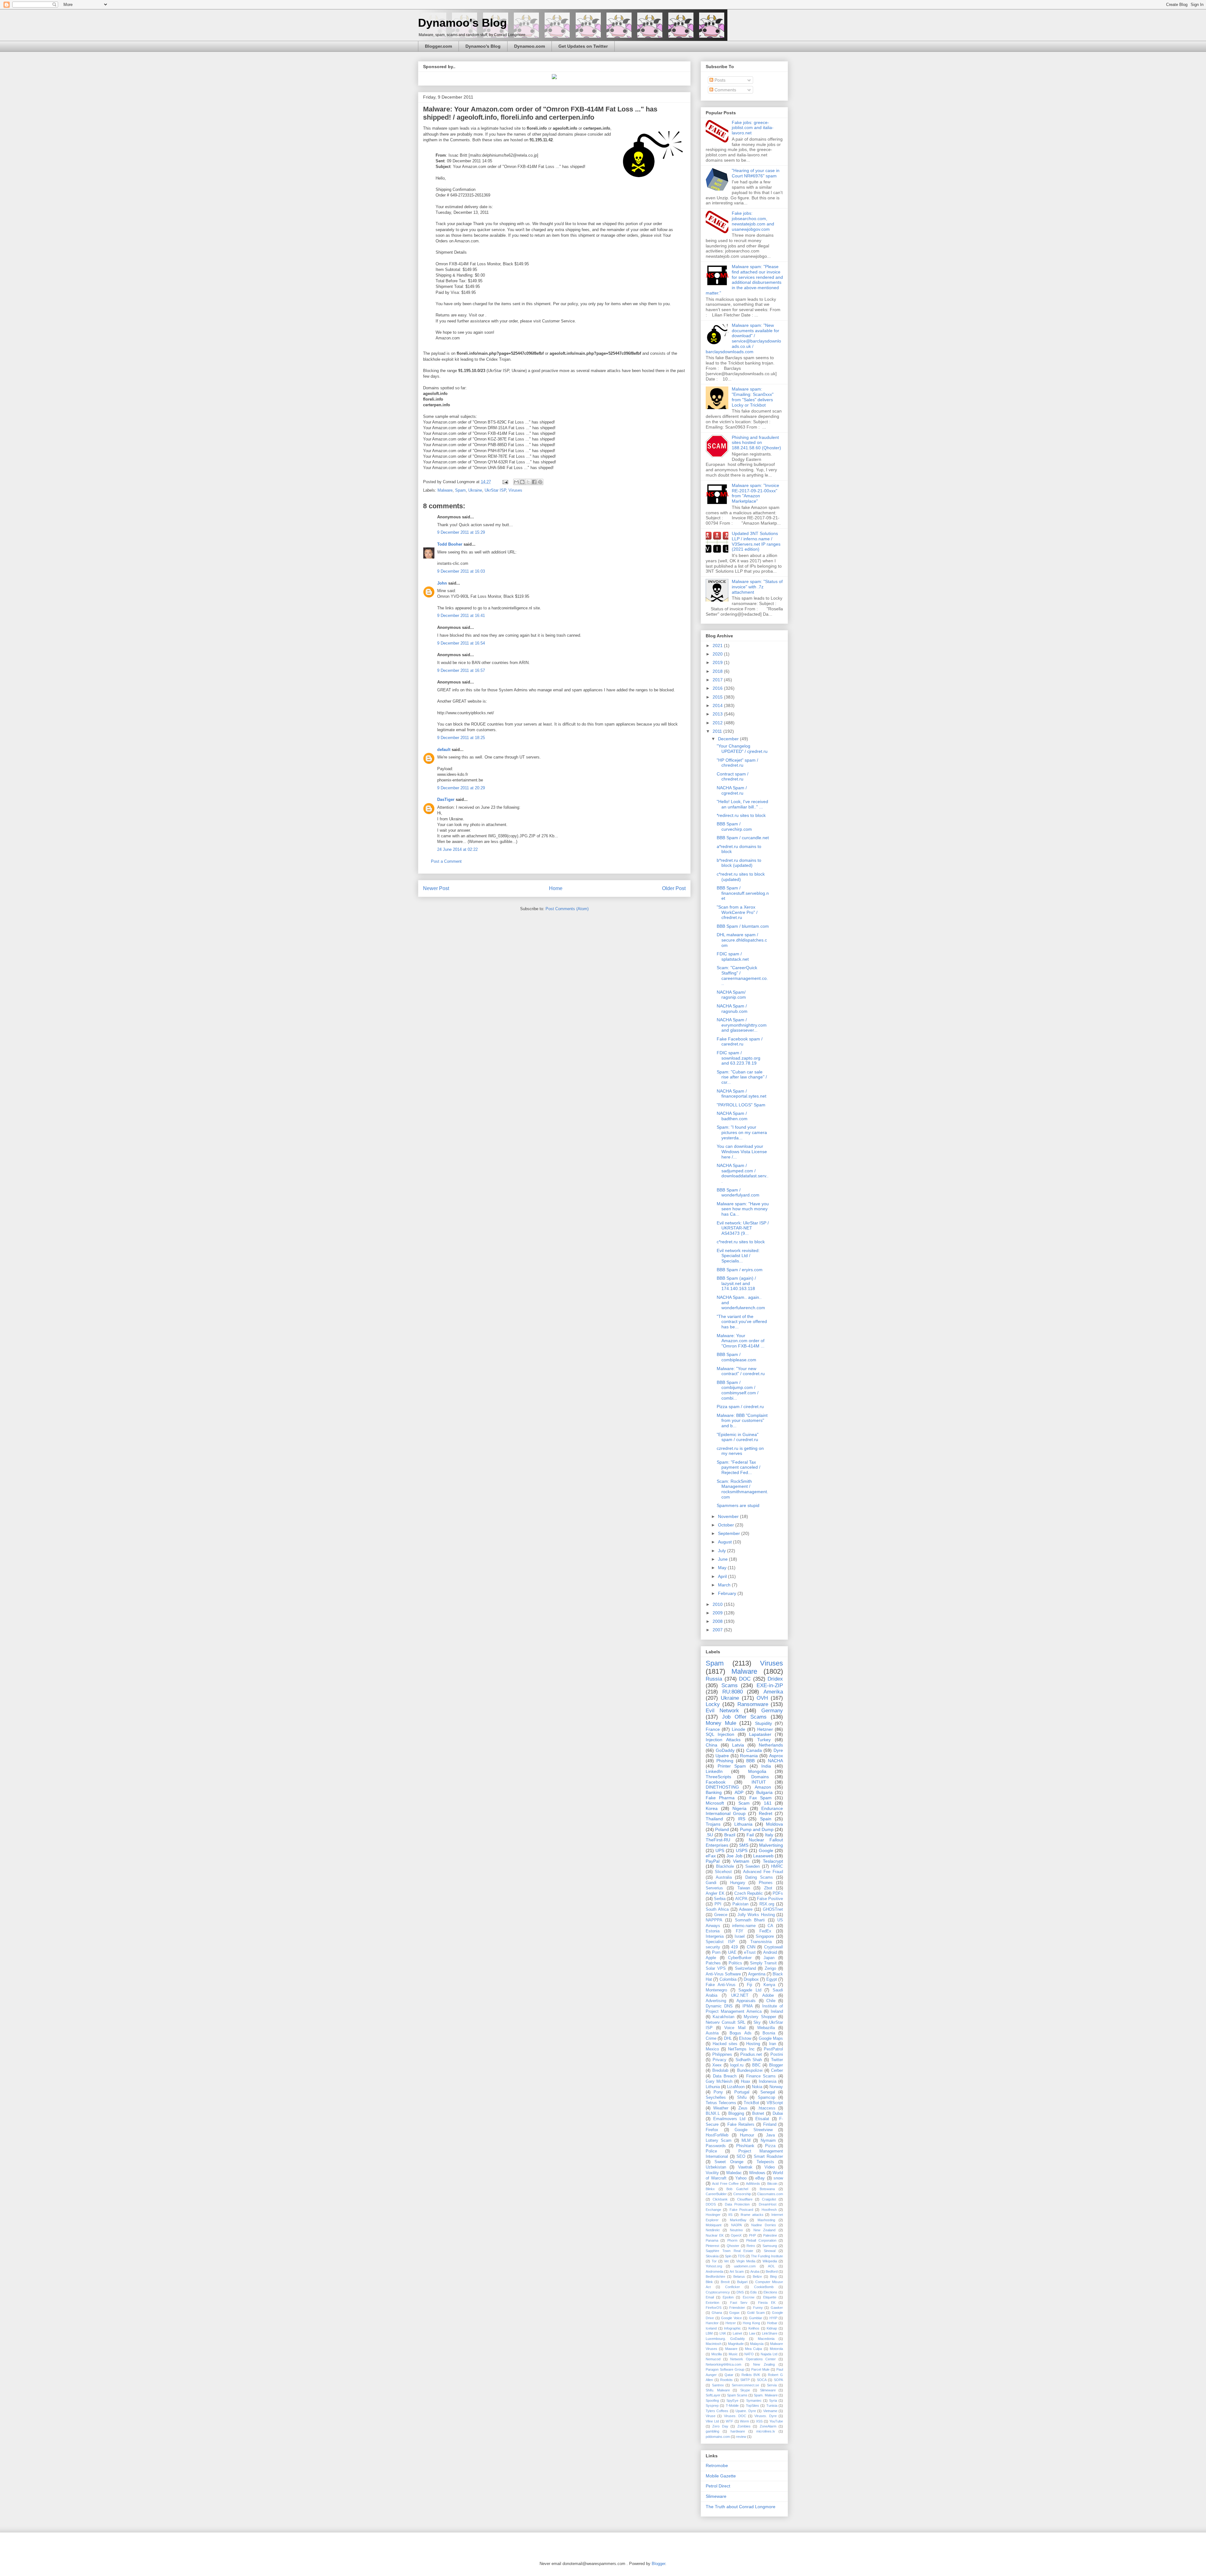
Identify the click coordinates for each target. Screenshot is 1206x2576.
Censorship (742, 2194)
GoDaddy (725, 1750)
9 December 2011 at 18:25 (461, 738)
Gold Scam (756, 2313)
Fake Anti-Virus (721, 1985)
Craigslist (769, 2199)
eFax (711, 1856)
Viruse (711, 2416)
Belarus (739, 2276)
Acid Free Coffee (725, 2184)
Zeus (743, 2108)
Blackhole (725, 1866)
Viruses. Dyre (765, 2416)
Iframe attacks (752, 2215)
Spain (766, 1819)
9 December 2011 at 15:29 (461, 532)
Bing (773, 2276)
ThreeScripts (718, 1777)
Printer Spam (732, 1766)
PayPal (713, 1861)
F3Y (740, 1931)
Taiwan (744, 1888)
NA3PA (736, 2225)
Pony (718, 2092)
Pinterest (712, 2246)
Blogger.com (438, 46)
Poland (722, 1829)
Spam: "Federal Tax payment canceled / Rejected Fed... (739, 1467)
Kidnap (772, 2328)
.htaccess (766, 2108)
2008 (718, 1621)
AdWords (753, 2184)
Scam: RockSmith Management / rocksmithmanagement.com (742, 1489)
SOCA (762, 2380)
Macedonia (766, 2339)
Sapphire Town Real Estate (730, 2251)
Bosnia (769, 2033)
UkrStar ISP (495, 490)
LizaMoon (736, 2087)
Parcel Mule (760, 2369)
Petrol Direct (718, 2486)
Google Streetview (754, 2130)
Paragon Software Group (725, 2369)
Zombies (744, 2426)
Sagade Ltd (750, 1990)
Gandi (711, 1883)
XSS (759, 2421)
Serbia (720, 1899)
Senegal (768, 2092)
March (725, 1585)
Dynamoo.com (530, 46)
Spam (460, 490)
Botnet (758, 2114)
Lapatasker (760, 1734)
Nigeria (739, 1808)
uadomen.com (745, 2266)
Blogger (776, 2065)
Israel (740, 1936)
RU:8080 (733, 1692)
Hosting (753, 2044)
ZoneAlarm (768, 2426)
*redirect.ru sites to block (741, 815)
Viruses (515, 490)
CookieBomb (764, 2287)
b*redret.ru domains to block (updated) (739, 863)
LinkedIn (714, 1771)
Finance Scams (761, 2076)
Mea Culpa (753, 2349)
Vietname (770, 2411)
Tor (714, 2261)
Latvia (738, 1745)
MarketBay (738, 2220)
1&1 (768, 1803)
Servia (772, 2385)
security (713, 1947)
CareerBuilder (716, 2194)
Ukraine (475, 490)
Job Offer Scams (744, 1717)
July (723, 1551)
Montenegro (716, 1990)
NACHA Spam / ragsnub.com (732, 1009)
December (729, 739)
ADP (739, 1792)
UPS (720, 1850)
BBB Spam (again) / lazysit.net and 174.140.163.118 (736, 1283)
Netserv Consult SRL (725, 2022)
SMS (744, 1845)
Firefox (712, 2130)
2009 (718, 1613)
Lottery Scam (719, 2141)
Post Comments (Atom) (567, 909)
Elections (770, 2292)
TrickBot (751, 2103)
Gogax (734, 2313)
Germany (772, 1711)
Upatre (722, 1756)
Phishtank (745, 2146)
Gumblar (756, 2318)
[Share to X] (528, 482)
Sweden (752, 1866)
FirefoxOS (714, 2308)
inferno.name (744, 1926)
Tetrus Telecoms (721, 2103)
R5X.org (767, 1904)
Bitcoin (772, 2184)
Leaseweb (763, 1856)
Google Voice (731, 2318)
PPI (718, 1904)
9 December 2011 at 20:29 (461, 788)
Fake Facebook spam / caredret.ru (740, 1042)
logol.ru (737, 2065)
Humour (747, 2135)
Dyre (778, 1750)
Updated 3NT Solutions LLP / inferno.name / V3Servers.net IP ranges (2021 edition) (756, 541)
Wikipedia (770, 2261)
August (725, 1542)
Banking (714, 1792)
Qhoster (733, 2246)
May (723, 1568)
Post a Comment (446, 861)
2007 (718, 1630)
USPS (742, 1850)
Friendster (737, 2308)
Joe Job (734, 1856)
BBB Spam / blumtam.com (743, 926)
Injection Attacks (723, 1740)
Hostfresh (769, 2210)
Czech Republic (749, 1893)
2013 (718, 714)
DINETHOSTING (722, 1787)
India (766, 1766)
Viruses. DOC (735, 2416)
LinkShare (770, 2333)
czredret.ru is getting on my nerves (740, 1451)
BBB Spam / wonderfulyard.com (738, 1193)
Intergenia (715, 1936)
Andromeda (714, 2271)
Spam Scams (737, 2395)
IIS (730, 2215)
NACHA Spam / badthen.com (732, 1116)
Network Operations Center (753, 2359)
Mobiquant (714, 2225)
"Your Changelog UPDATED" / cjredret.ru (742, 749)
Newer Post (436, 888)
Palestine (770, 2235)
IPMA (748, 2006)
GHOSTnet (773, 1909)
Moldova (774, 1824)
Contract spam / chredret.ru (733, 777)
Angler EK (715, 1893)
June (723, 1559)
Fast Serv (739, 2303)
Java (770, 2135)
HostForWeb (717, 2135)
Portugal (742, 2092)
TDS (741, 2256)
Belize (757, 2276)
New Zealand (765, 2230)
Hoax (746, 2082)
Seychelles (716, 2098)
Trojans (713, 1824)
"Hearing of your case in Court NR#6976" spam (756, 173)
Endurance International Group (744, 1811)
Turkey (764, 1740)
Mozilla (717, 2354)
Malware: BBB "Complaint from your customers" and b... (742, 1421)
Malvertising (771, 1845)
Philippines (722, 2055)
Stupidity (763, 1723)
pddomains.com (718, 2437)
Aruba (755, 2271)
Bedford (772, 2271)
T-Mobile (732, 2406)
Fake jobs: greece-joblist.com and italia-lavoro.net (753, 128)
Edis (754, 2292)
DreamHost (768, 2204)
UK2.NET (740, 1995)
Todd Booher (450, 544)
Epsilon (728, 2297)
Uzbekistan (716, 2167)
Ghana (717, 2313)
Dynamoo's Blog (462, 23)
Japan (769, 1958)
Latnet (737, 2333)
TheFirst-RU (718, 1840)
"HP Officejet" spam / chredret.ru (737, 763)
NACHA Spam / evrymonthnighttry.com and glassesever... (742, 1025)
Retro (751, 2246)
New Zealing (764, 2364)
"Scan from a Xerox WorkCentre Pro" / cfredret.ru (737, 912)
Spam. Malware (766, 2395)
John (442, 583)
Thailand (714, 1819)
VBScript (775, 2103)
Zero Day (720, 2426)
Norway (776, 2087)
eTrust (750, 1952)
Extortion (712, 2303)
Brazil (730, 1835)
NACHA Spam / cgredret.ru (732, 790)
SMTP (745, 2380)
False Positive (770, 1899)
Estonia (713, 1931)
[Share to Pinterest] (540, 482)
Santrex (718, 2385)
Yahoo (741, 2178)
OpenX (736, 2235)
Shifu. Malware (718, 2390)
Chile (771, 2001)
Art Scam (737, 2271)
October (727, 1525)
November (729, 1516)
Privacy (720, 2060)
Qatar (729, 2375)
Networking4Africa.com (723, 2364)
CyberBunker (740, 1958)
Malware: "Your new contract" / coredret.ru (741, 1371)
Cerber (777, 2071)
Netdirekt (713, 2230)
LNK (723, 2333)
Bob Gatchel (737, 2189)
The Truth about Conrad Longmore (741, 2507)
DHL (728, 2039)
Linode (739, 1729)
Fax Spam (761, 1798)
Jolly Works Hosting (756, 1915)
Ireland (777, 2012)
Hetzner (765, 1729)
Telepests (765, 2162)
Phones (766, 1883)
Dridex (775, 1679)
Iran (773, 2044)
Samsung (770, 2246)
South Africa (717, 1909)
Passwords (716, 2146)
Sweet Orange (729, 2162)
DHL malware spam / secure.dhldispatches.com (742, 940)
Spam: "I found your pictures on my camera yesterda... (742, 1132)
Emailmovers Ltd (729, 2119)
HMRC (777, 1866)
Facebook (716, 1782)
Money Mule (721, 1723)
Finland (770, 2125)
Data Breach (725, 2076)
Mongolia (757, 1771)
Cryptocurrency (718, 2292)
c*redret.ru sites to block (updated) (741, 877)
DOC (745, 1679)
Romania (749, 1756)
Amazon (763, 1787)
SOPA (778, 2380)
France (713, 1729)
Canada (754, 1750)
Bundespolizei (750, 2071)
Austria (712, 2033)
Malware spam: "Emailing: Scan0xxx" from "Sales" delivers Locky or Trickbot (753, 397)
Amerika (773, 1692)
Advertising (716, 2001)
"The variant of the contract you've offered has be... (742, 1322)
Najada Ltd (769, 2354)
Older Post (674, 888)
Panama (712, 2240)
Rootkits (726, 2380)
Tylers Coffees (717, 2411)
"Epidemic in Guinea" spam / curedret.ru (738, 1437)
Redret (766, 1813)
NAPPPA (714, 1920)
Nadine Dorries (763, 2225)
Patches (713, 1963)
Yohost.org (714, 2266)
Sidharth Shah (749, 2060)
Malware (445, 490)
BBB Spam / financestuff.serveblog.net (743, 893)
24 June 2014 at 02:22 (457, 849)
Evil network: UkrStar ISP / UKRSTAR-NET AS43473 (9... (743, 1228)
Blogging (736, 2114)
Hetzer (731, 2323)
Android (770, 1952)
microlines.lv (766, 2431)
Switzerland (745, 1968)
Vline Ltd (712, 2421)
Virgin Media (746, 2261)
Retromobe (717, 2465)
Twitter (777, 2060)
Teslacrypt (773, 1861)
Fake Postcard (741, 2210)
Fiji (750, 1985)
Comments (725, 90)
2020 (718, 654)
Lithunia (713, 2087)
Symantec (754, 2400)
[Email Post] (505, 482)
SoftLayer (713, 2395)
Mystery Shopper (760, 2017)
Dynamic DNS (719, 2006)
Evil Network (722, 1711)
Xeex (717, 2065)
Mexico (712, 2049)
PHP (752, 2235)
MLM (746, 2141)
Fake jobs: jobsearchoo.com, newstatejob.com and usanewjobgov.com (753, 221)
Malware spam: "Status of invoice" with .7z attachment (757, 587)
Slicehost (723, 1872)
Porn (716, 1952)
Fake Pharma (720, 1798)
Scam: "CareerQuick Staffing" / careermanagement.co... (742, 975)
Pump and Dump (757, 1829)
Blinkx (710, 2189)
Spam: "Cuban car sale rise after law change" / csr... (742, 1077)
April (723, 1576)
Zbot (768, 1888)
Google (766, 1850)
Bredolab (720, 2071)
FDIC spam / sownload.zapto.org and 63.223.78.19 (739, 1058)
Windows (757, 2173)
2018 (718, 671)
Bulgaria (764, 1792)
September (730, 1533)
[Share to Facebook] (534, 482)
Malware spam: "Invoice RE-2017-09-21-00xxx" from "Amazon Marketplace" (755, 493)
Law (752, 2333)
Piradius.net (751, 2055)
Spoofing (712, 2400)
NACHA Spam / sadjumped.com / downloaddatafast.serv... (743, 1173)
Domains (760, 1777)
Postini (777, 2055)
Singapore (765, 1936)
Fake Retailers (741, 2125)
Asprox (776, 1756)
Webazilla (766, 2028)
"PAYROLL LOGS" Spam (741, 1105)
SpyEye (732, 2400)
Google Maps (771, 2039)
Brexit (725, 2282)
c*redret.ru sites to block (741, 1242)
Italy (769, 1835)
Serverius (714, 1888)
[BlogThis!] (522, 482)
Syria (773, 2400)
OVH (762, 1698)
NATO (749, 2354)
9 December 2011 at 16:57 (461, 670)
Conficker (733, 2287)
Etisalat (762, 2119)
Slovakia (712, 2256)
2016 (718, 688)
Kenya (769, 1985)
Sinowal (770, 2251)
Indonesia (768, 2082)
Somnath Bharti (750, 1920)
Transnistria (761, 1942)
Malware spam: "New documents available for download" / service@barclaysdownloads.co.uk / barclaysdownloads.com (743, 338)
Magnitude (736, 2344)
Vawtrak (745, 2167)
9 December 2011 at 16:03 (461, 571)
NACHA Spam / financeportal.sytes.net (742, 1094)
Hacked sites (725, 2044)
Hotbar (772, 2323)
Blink (709, 2282)
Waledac (734, 2173)
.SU (709, 1835)
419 (734, 1947)
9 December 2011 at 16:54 (461, 643)
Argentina (757, 1974)
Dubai (778, 2114)
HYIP (773, 2318)
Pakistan (740, 1904)
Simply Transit (763, 1963)
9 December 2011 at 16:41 (461, 616)
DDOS (711, 2204)
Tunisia (772, 2406)
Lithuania (743, 1824)
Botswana (767, 2189)
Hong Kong (751, 2323)
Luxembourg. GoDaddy (725, 2339)
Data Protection (737, 2204)
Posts (719, 80)
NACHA (775, 1761)
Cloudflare (745, 2199)
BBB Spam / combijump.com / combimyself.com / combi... (738, 1390)
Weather (721, 2108)
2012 (718, 723)
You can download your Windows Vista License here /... (742, 1152)
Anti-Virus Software (723, 1974)
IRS (742, 1819)
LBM (709, 2333)
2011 (718, 731)
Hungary (738, 1883)
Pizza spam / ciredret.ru (740, 1407)
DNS (740, 2292)
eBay (760, 2178)
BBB (750, 1761)
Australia (724, 1877)
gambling (712, 2431)
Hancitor (712, 2323)
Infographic (732, 2328)
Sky (757, 2022)
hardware (738, 2431)
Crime (711, 2039)
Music (733, 2354)
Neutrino (736, 2230)
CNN (751, 1947)
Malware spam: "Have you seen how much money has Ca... (743, 1209)
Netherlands (771, 1745)
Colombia (728, 1979)
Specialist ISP (720, 1942)
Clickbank (720, 2199)
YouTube (776, 2421)
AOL (771, 2266)
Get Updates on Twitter (583, 46)
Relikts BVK (751, 2375)
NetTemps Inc (741, 2049)
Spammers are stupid (738, 1505)
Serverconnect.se (745, 2385)
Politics (735, 1963)
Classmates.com (770, 2194)
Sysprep (712, 2406)
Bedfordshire (715, 2276)
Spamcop (766, 2098)
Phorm (732, 2240)
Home (556, 888)
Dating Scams (759, 1877)
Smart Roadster (768, 2157)
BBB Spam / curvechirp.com (734, 826)
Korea (712, 1808)
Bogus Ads (740, 2033)
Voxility (712, 2173)
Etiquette (770, 2297)
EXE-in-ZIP (770, 1685)
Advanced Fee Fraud (763, 1872)
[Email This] (516, 482)
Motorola (776, 2349)
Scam (744, 1803)
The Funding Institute (767, 2256)
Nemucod (713, 2359)
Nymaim (768, 2141)
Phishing (725, 1761)
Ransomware (753, 1704)
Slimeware (768, 2390)
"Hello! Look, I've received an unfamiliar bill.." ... (742, 804)
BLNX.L (713, 2114)
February (728, 1593)
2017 (718, 680)
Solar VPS (716, 1968)
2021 (718, 645)
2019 (718, 662)
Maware (731, 2349)
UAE (732, 1952)
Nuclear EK (715, 2235)
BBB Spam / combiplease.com (736, 1357)
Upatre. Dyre (746, 2411)
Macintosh (714, 2344)
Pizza (770, 2146)
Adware (746, 1909)
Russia (714, 1679)
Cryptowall (774, 1947)
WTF (730, 2421)
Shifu (742, 2098)
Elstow (745, 2039)
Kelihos (754, 2328)
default (444, 750)
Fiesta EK (767, 2303)
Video (770, 2167)
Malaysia (757, 2344)
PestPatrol (773, 2049)
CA (770, 1926)
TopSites (752, 2406)
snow (778, 2178)
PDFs (778, 1893)
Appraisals (746, 2001)
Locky (713, 1704)
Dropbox (751, 1979)
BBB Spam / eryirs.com (740, 1270)
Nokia (757, 2087)
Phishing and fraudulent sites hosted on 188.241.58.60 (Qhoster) (756, 443)
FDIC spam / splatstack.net (733, 956)
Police (711, 2151)
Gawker (777, 2308)
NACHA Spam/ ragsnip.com (731, 995)
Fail (750, 1835)
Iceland (711, 2328)
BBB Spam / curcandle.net (743, 838)
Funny (758, 2308)
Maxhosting (766, 2220)
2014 (718, 705)
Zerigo (770, 1968)
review (741, 2437)
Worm (744, 2421)
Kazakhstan (723, 2017)
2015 (718, 697)
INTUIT (759, 1782)
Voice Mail (735, 2028)
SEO (741, 2157)
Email (710, 2297)
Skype (745, 2390)
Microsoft (715, 1803)
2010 (718, 1604)
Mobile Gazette (721, 2476)
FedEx (765, 1931)
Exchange (713, 2210)
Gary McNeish (719, 2082)
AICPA (741, 1899)
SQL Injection (720, 1734)
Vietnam (741, 1861)
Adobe (768, 1995)
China (712, 1745)
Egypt (772, 1979)
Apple (711, 1958)
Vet (726, 2261)
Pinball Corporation (761, 2240)
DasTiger (446, 799)
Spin (728, 2256)
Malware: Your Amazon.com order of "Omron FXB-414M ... (741, 1341)
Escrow (749, 2297)
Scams (730, 1685)
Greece (721, 1915)
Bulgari (742, 2282)
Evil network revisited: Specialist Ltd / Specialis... (738, 1256)
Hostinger (713, 2215)
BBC (756, 2065)
